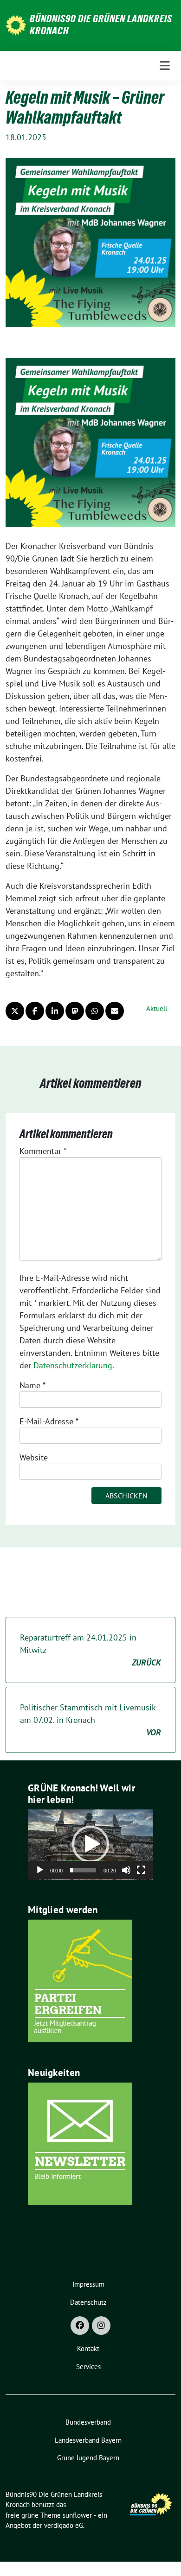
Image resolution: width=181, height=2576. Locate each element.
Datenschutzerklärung (73, 1365)
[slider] (83, 1870)
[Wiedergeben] (40, 1870)
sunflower (77, 2515)
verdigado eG (64, 2525)
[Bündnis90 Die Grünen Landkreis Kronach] (16, 24)
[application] (90, 1845)
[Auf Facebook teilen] (35, 1011)
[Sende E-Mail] (115, 1011)
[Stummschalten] (126, 1870)
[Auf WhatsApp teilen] (95, 1011)
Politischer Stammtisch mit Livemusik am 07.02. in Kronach (90, 1720)
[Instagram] (101, 2326)
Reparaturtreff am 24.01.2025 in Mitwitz (90, 1650)
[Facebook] (80, 2326)
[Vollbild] (141, 1870)
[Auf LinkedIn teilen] (55, 1011)
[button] (90, 1844)
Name (32, 1385)
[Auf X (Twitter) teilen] (15, 1011)
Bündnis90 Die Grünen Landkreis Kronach (101, 25)
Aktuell (157, 1008)
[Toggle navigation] (165, 66)
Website (34, 1457)
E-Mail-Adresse (49, 1421)
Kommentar (43, 1151)
